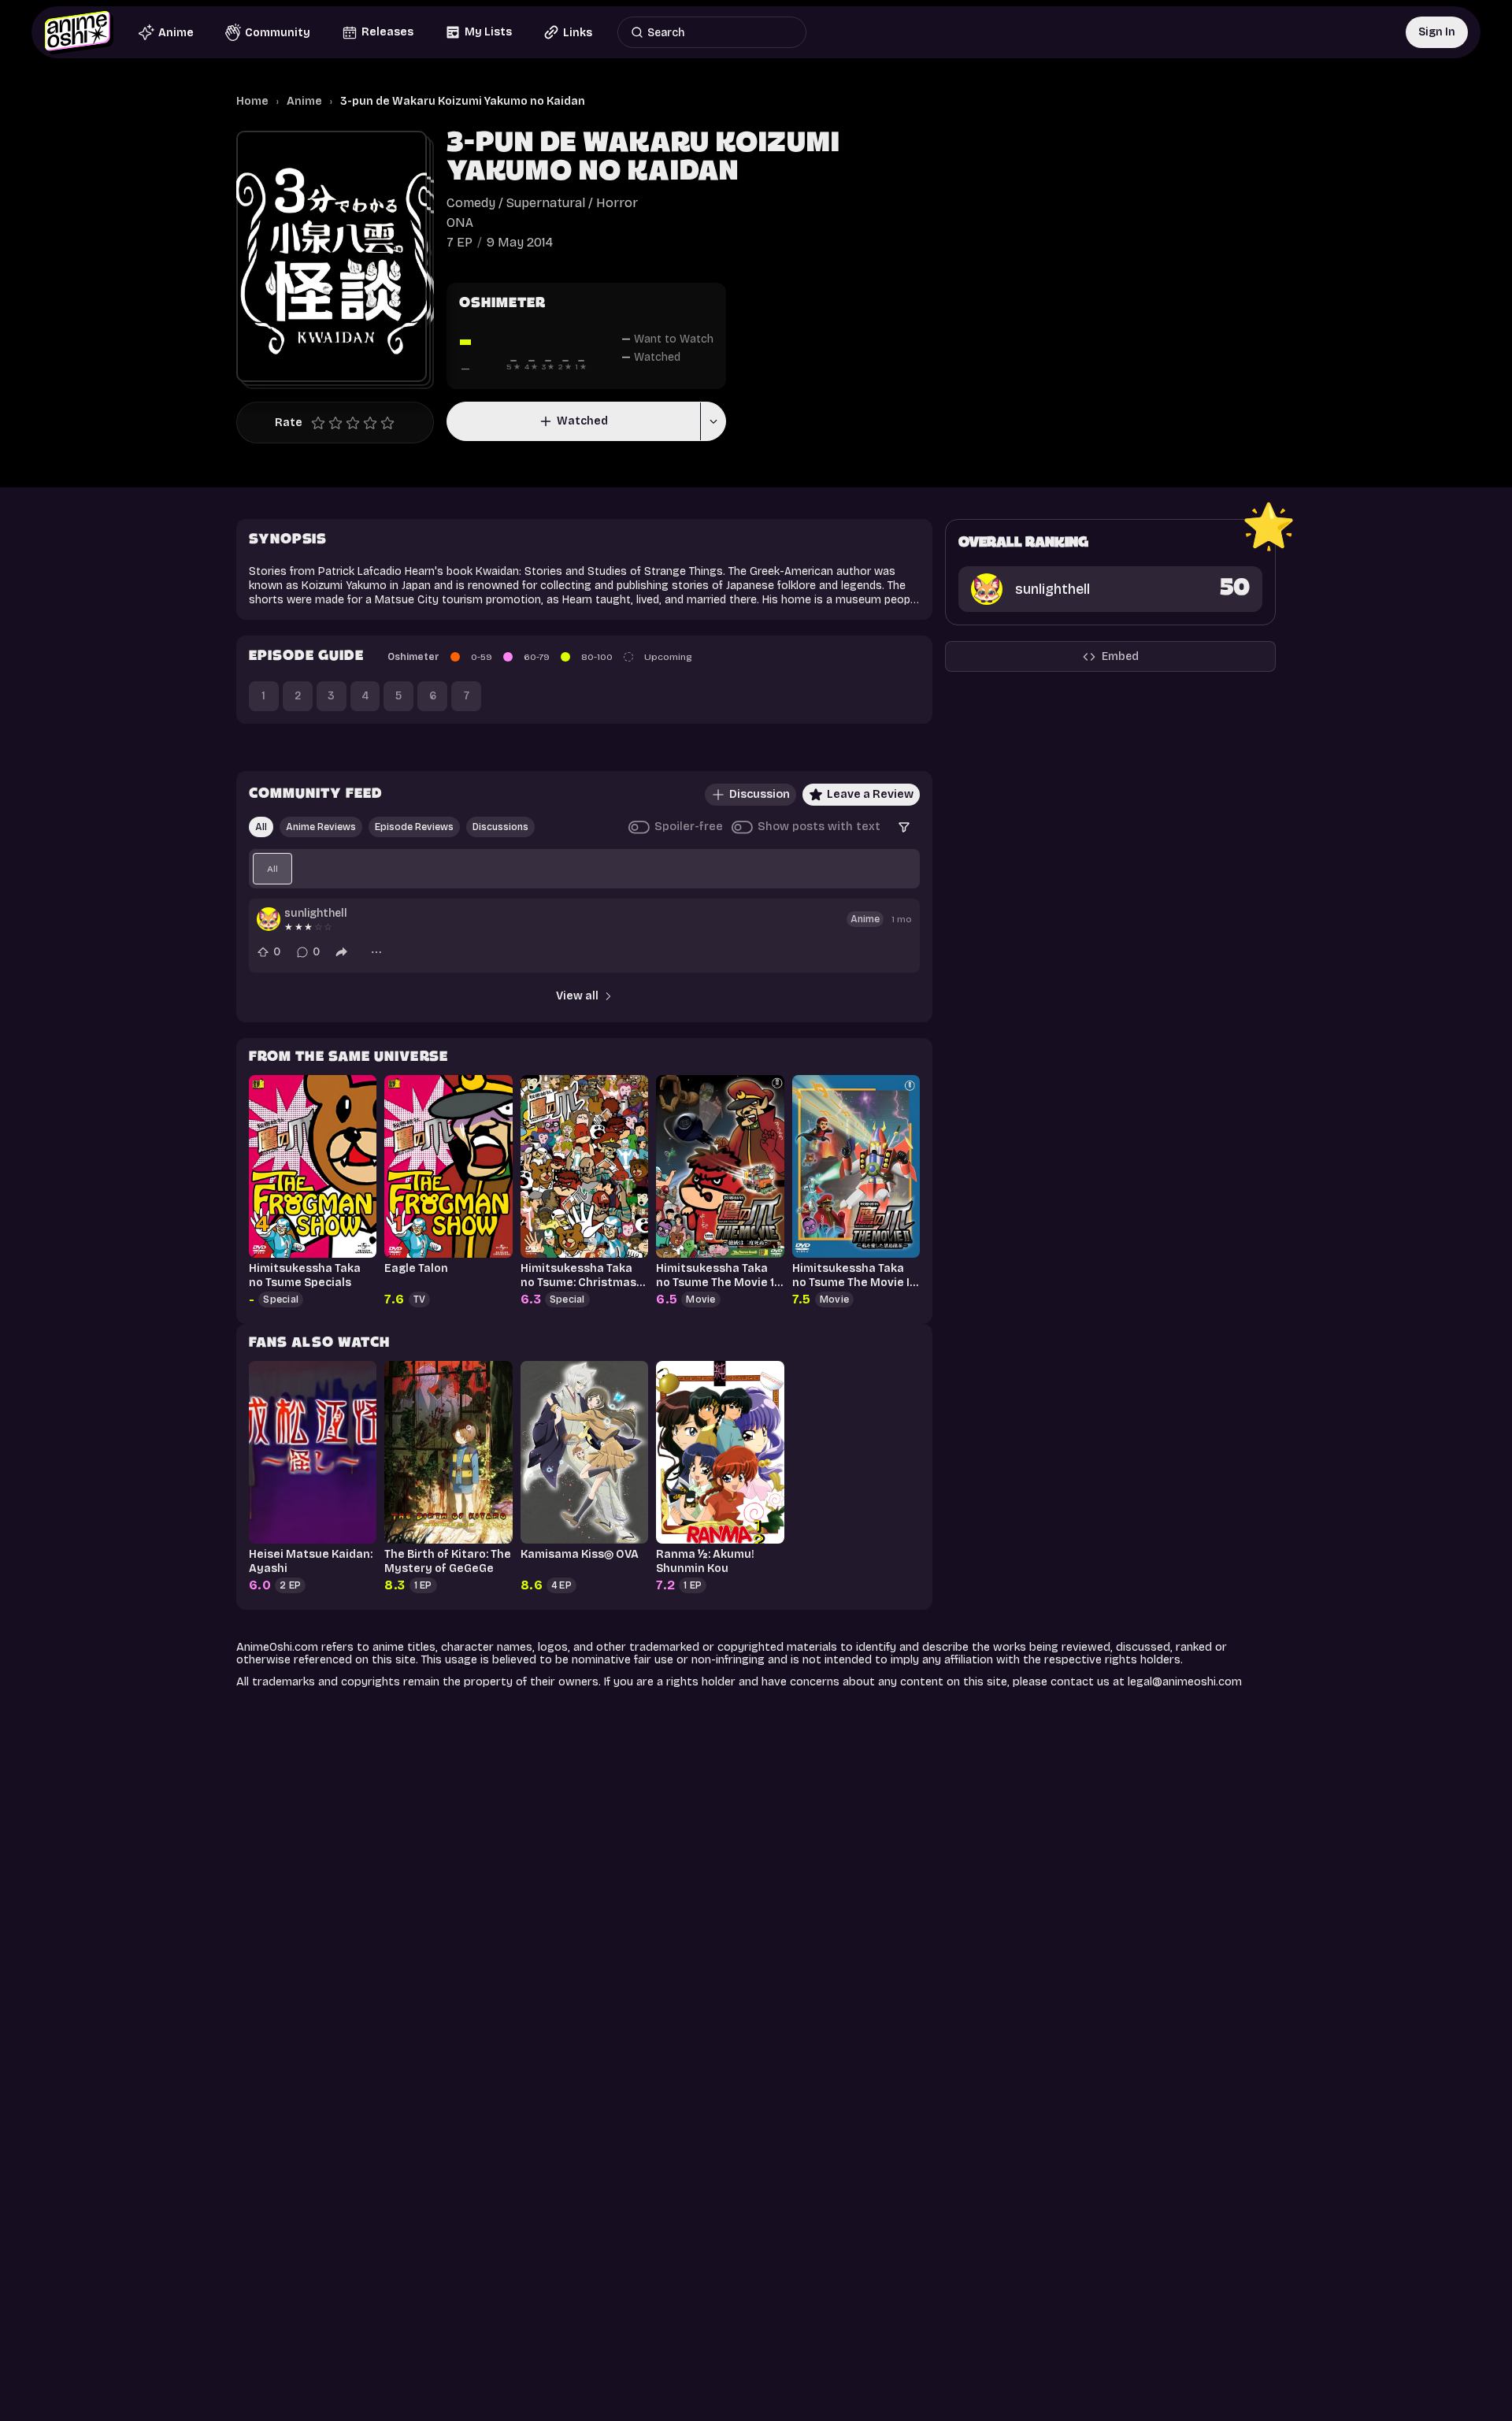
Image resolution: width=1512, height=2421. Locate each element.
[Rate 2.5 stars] (349, 423)
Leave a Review (870, 794)
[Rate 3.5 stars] (366, 423)
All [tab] (261, 827)
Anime (304, 101)
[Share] (342, 952)
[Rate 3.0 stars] (357, 423)
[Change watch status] (713, 421)
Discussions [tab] (500, 827)
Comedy (471, 203)
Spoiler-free (689, 827)
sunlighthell (316, 913)
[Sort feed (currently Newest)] (904, 827)
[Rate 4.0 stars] (374, 423)
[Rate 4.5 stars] (384, 423)
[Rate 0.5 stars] (314, 423)
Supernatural (546, 203)
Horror (617, 203)
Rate (289, 423)
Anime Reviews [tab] (321, 827)
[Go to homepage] (79, 32)
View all (577, 996)
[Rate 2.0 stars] (339, 423)
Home (252, 101)
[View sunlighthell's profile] (269, 919)
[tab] (272, 869)
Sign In (1437, 32)
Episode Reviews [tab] (414, 827)
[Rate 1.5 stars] (332, 423)
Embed (1120, 656)
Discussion (760, 794)
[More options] (376, 952)
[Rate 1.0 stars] (322, 423)
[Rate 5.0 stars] (391, 423)
